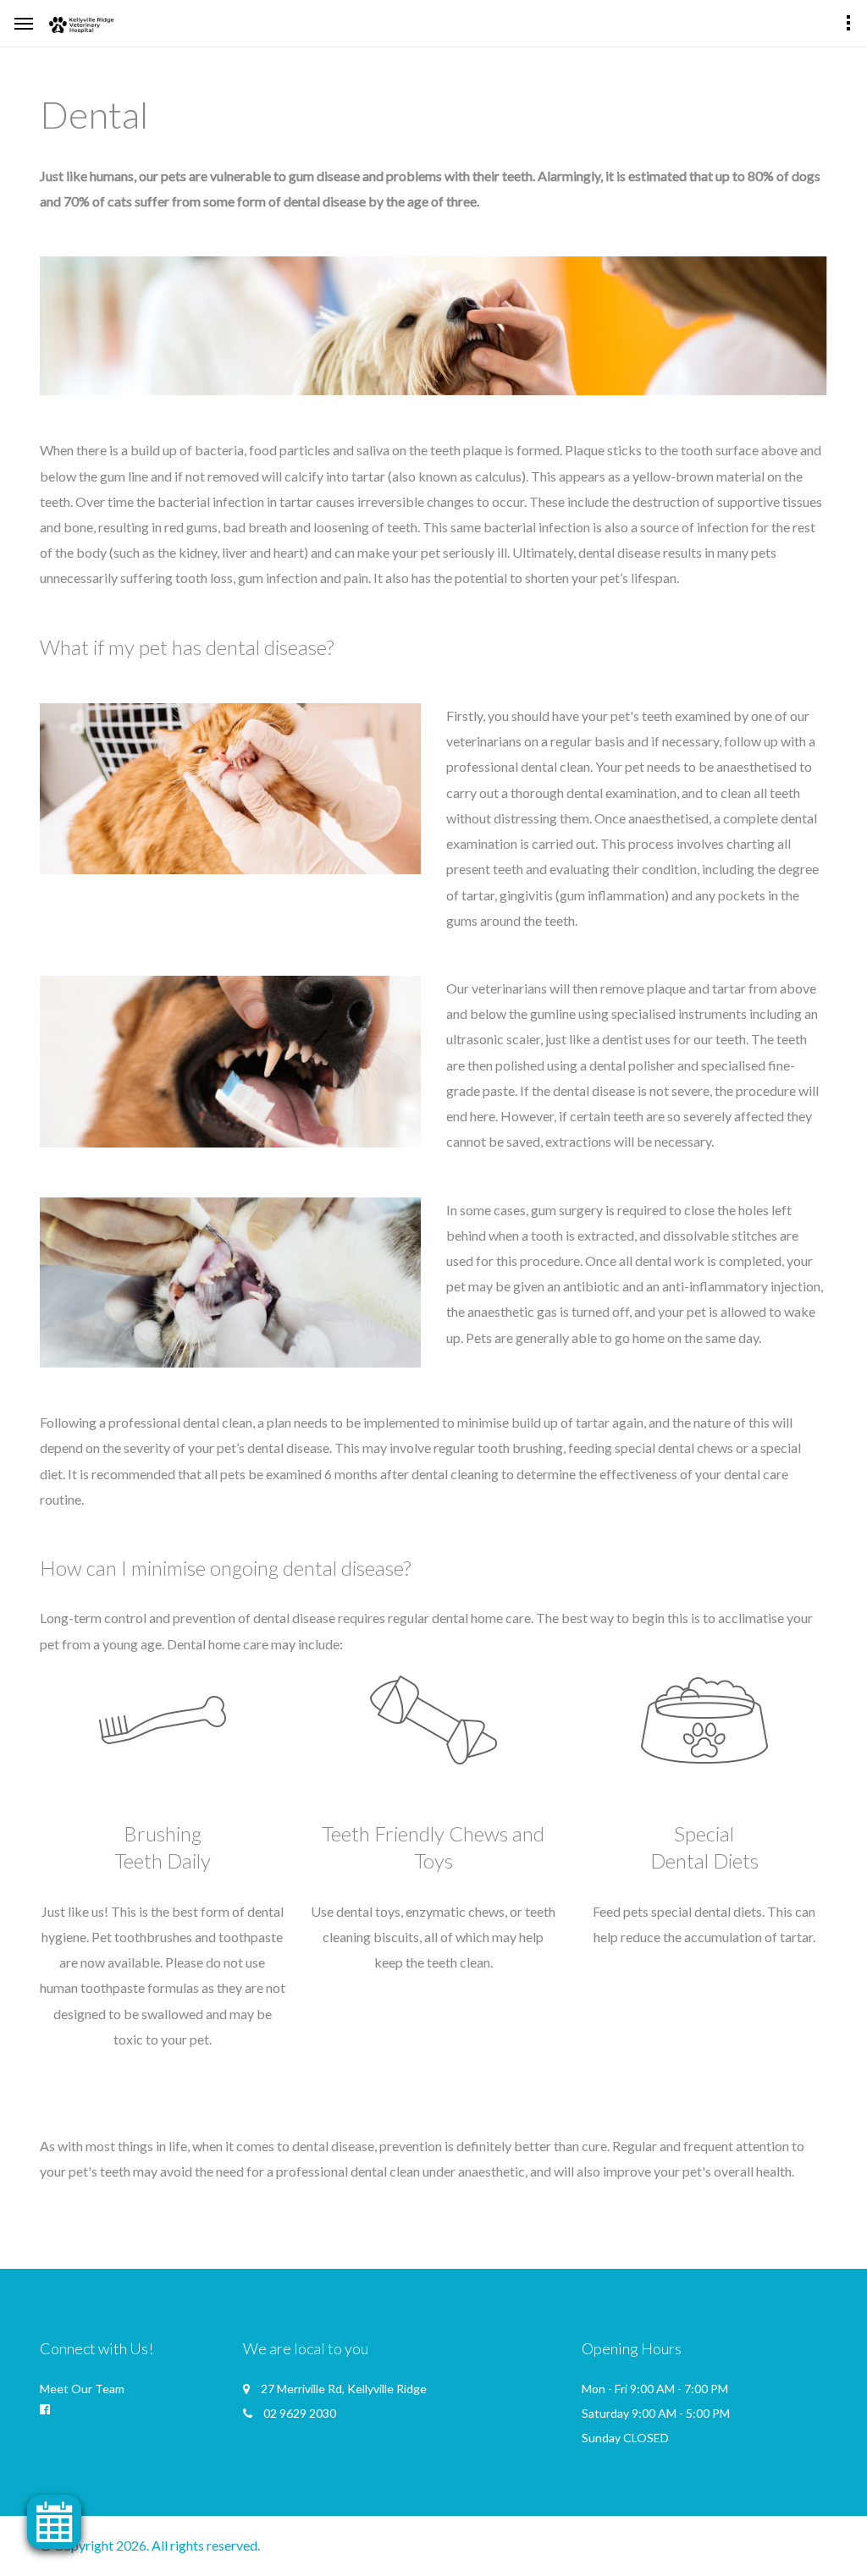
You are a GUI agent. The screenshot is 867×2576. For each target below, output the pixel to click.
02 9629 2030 (300, 2413)
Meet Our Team (82, 2389)
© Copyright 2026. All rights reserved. (150, 2545)
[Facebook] (45, 2409)
